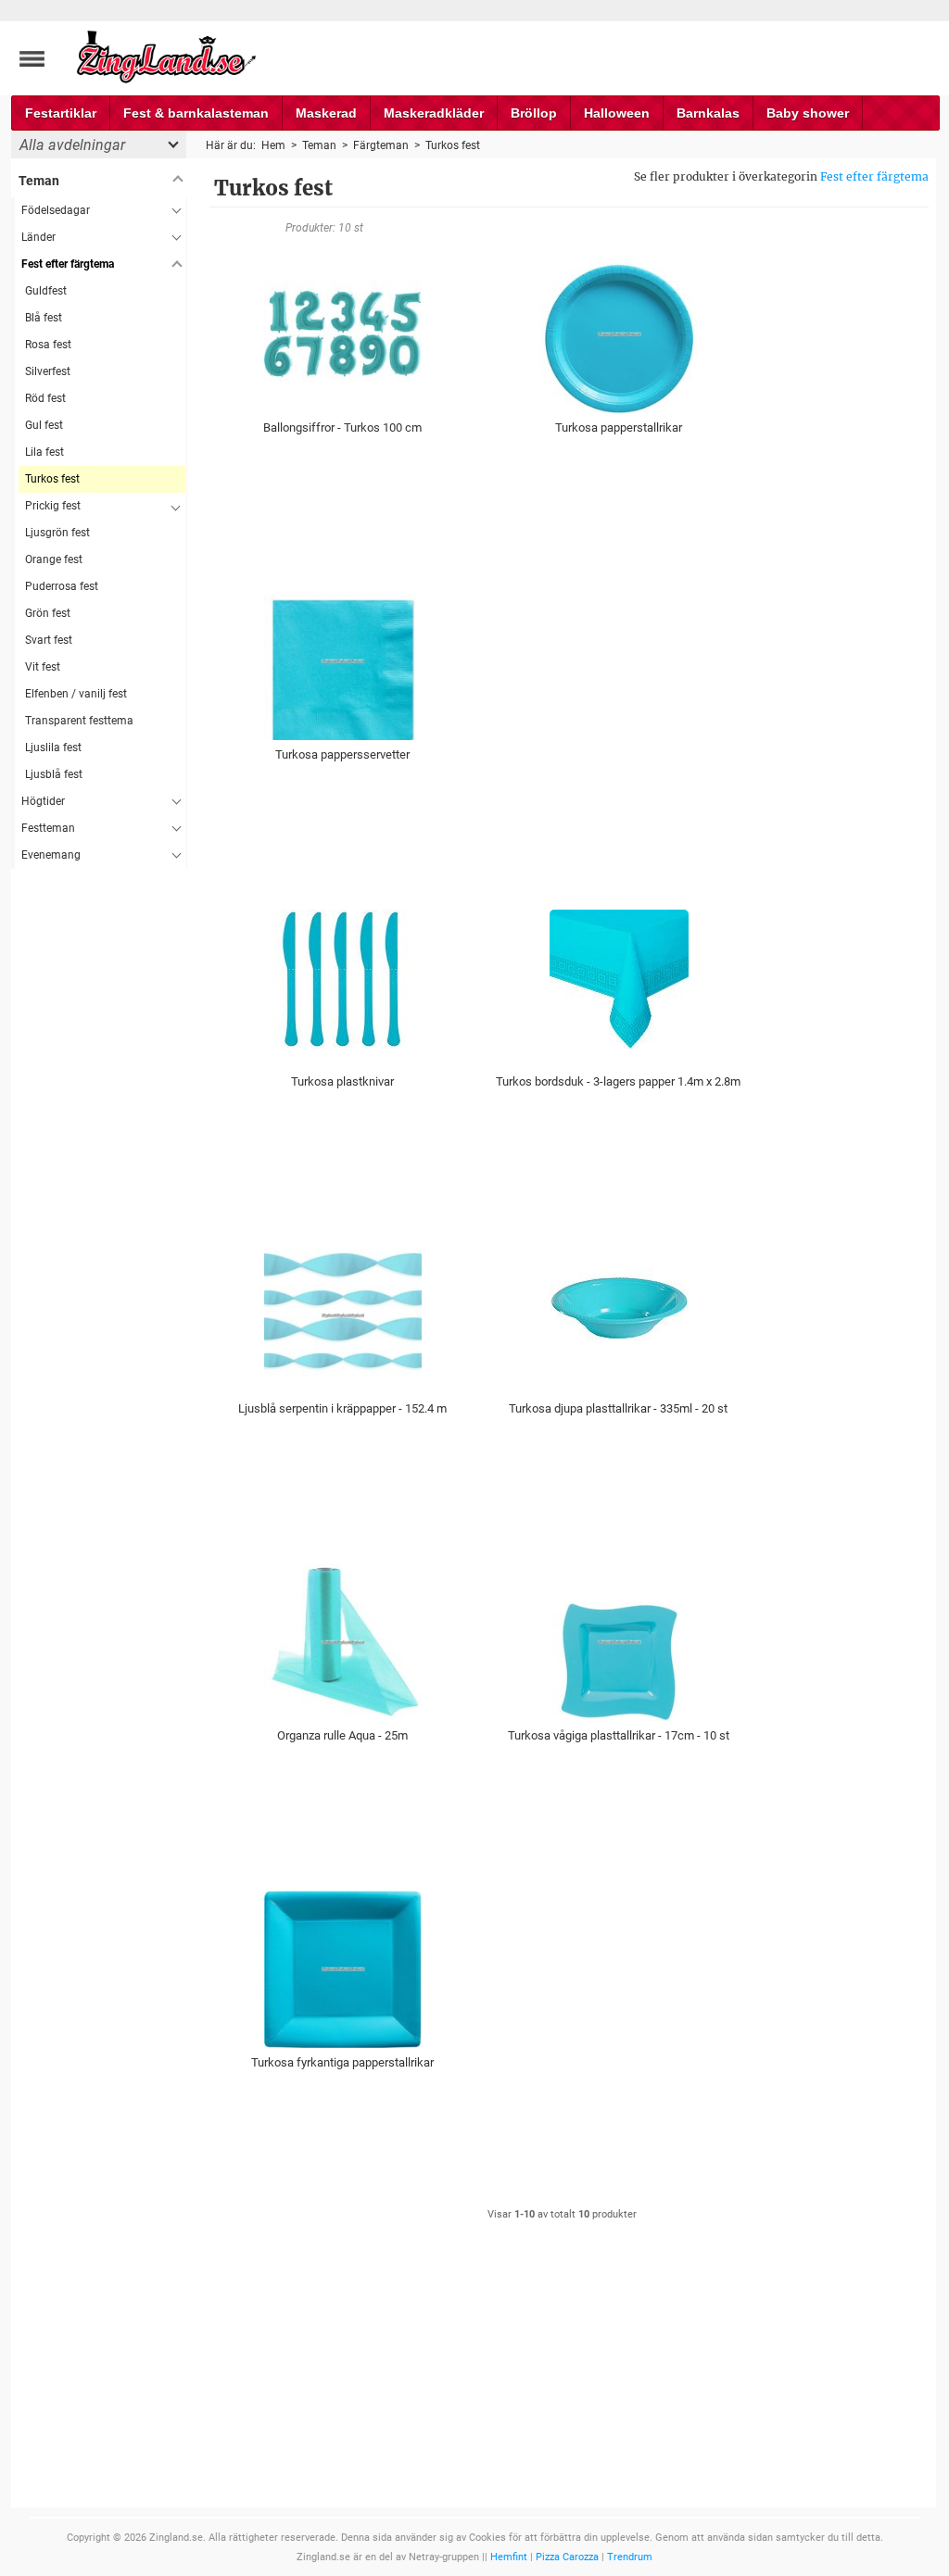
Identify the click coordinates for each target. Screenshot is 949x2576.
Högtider (43, 801)
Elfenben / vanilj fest (76, 694)
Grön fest (48, 613)
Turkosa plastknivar (342, 1081)
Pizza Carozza (567, 2557)
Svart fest (49, 640)
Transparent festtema (79, 721)
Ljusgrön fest (57, 533)
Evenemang (51, 855)
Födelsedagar (56, 210)
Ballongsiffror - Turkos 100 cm (342, 427)
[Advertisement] (99, 1147)
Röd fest (45, 398)
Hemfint (509, 2557)
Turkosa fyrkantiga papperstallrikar (342, 2062)
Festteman (48, 828)
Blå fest (44, 318)
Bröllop (534, 113)
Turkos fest (52, 479)
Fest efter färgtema (874, 176)
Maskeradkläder (434, 113)
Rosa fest (48, 345)
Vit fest (43, 667)
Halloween (617, 113)
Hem (273, 145)
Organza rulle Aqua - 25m (342, 1735)
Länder (38, 237)
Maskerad (326, 113)
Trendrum (630, 2557)
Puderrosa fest (62, 586)
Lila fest (44, 452)
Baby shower (808, 113)
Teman (39, 181)
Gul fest (44, 425)
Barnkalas (708, 113)
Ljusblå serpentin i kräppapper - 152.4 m (342, 1408)
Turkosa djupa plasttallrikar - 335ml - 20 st (618, 1408)
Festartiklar (61, 113)
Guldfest (46, 291)
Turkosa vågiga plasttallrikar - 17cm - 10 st (619, 1735)
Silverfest (48, 371)
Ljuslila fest (53, 748)
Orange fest (54, 559)
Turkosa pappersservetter (342, 754)
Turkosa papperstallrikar (619, 427)
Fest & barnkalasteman (196, 113)
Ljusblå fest (54, 774)
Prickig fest (53, 506)
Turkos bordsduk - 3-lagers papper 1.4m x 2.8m (618, 1081)
